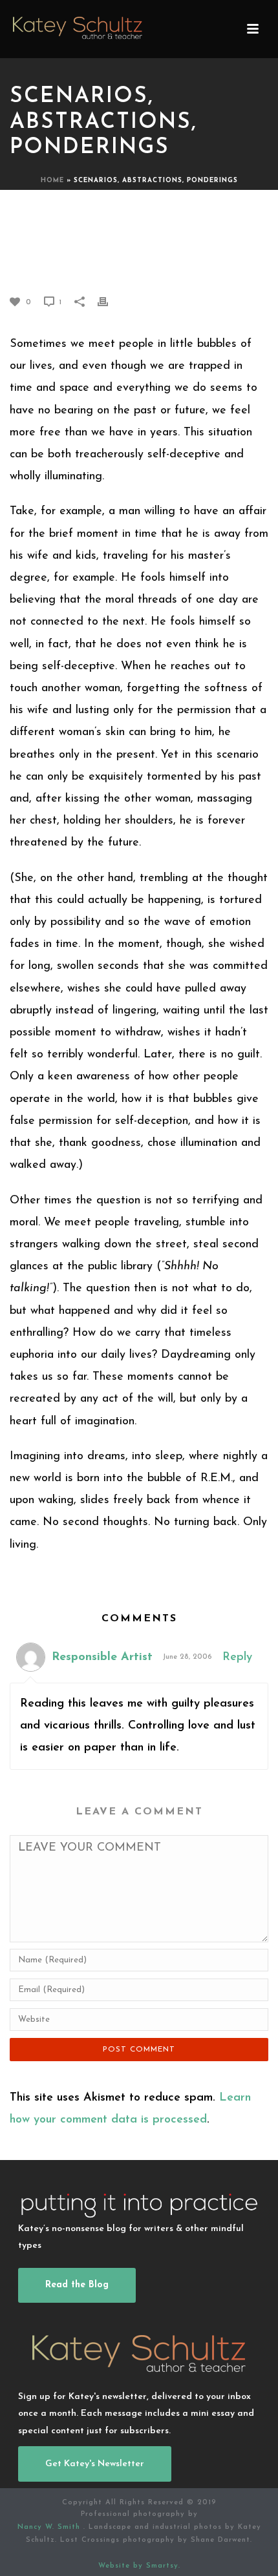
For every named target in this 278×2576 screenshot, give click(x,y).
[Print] (109, 302)
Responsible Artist (102, 1657)
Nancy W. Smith (50, 2527)
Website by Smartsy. (139, 2566)
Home (52, 181)
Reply (237, 1657)
